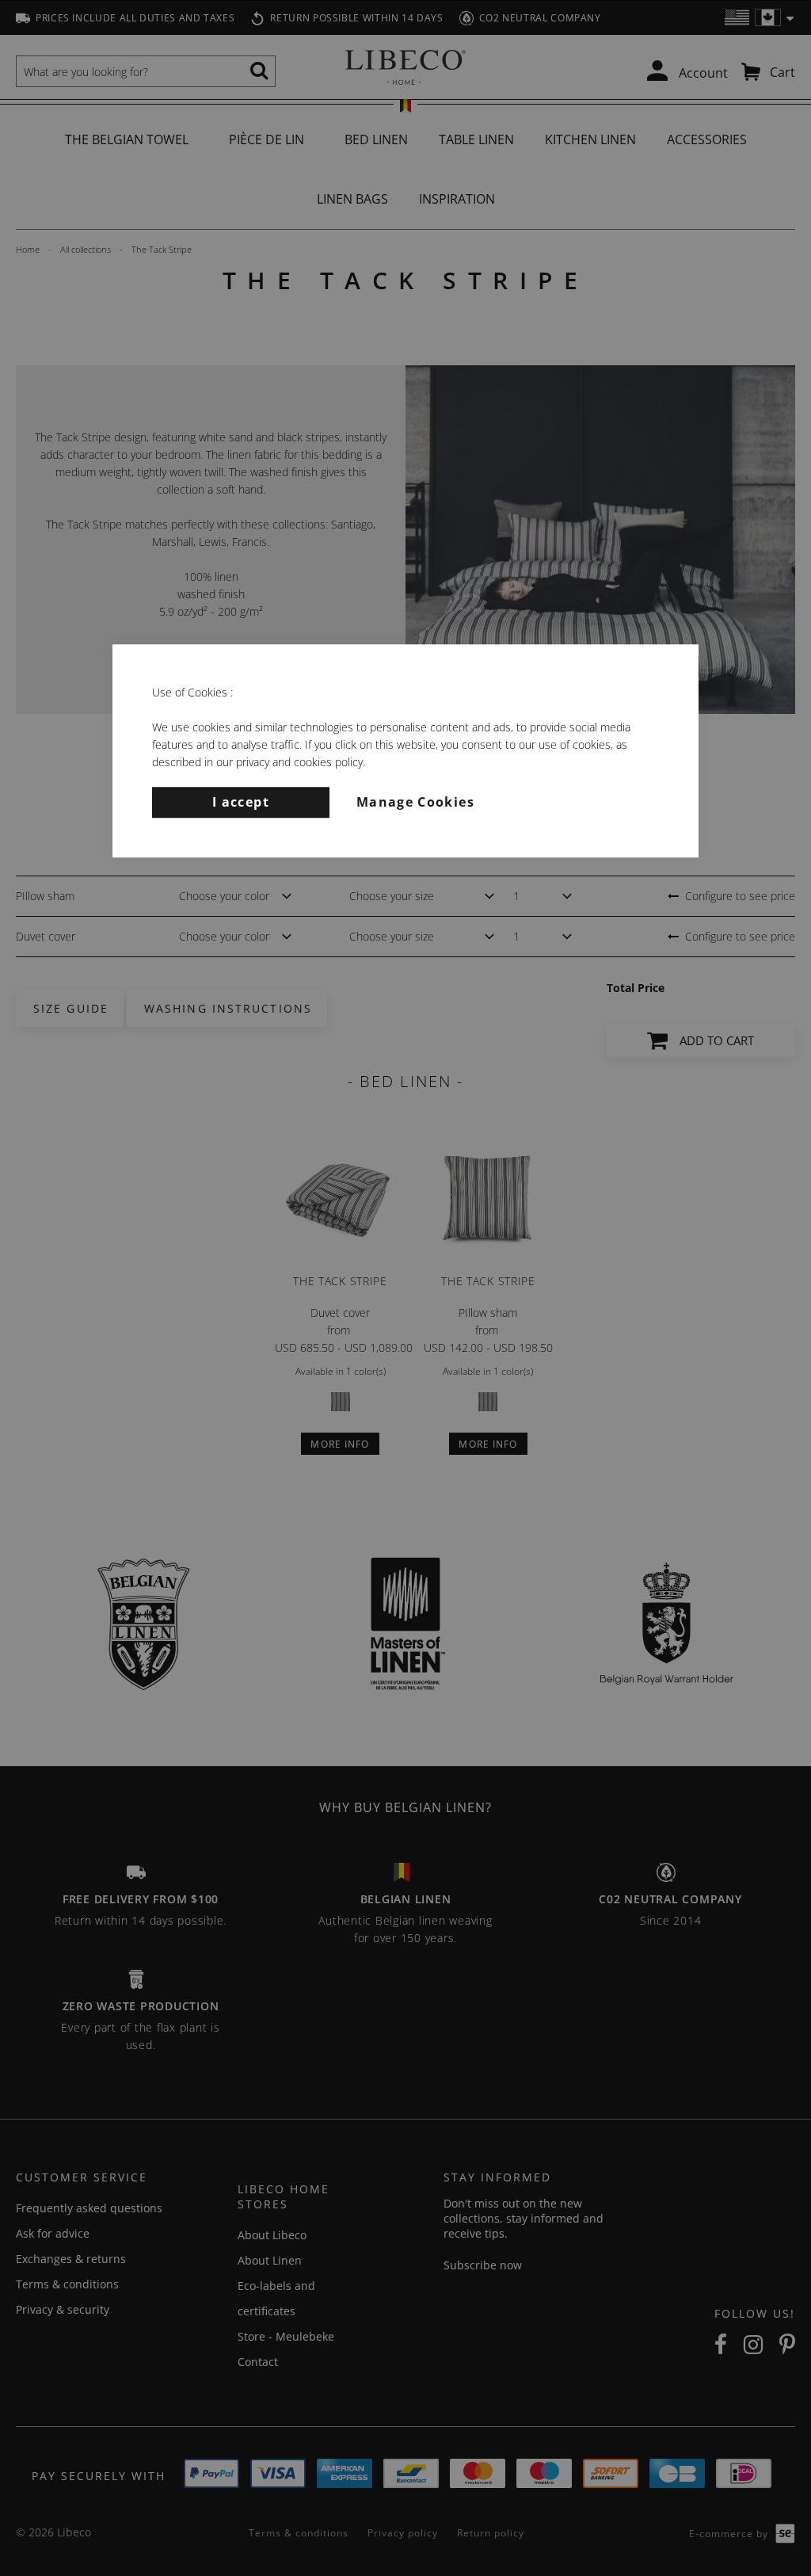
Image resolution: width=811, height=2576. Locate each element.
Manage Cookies (415, 802)
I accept (241, 802)
